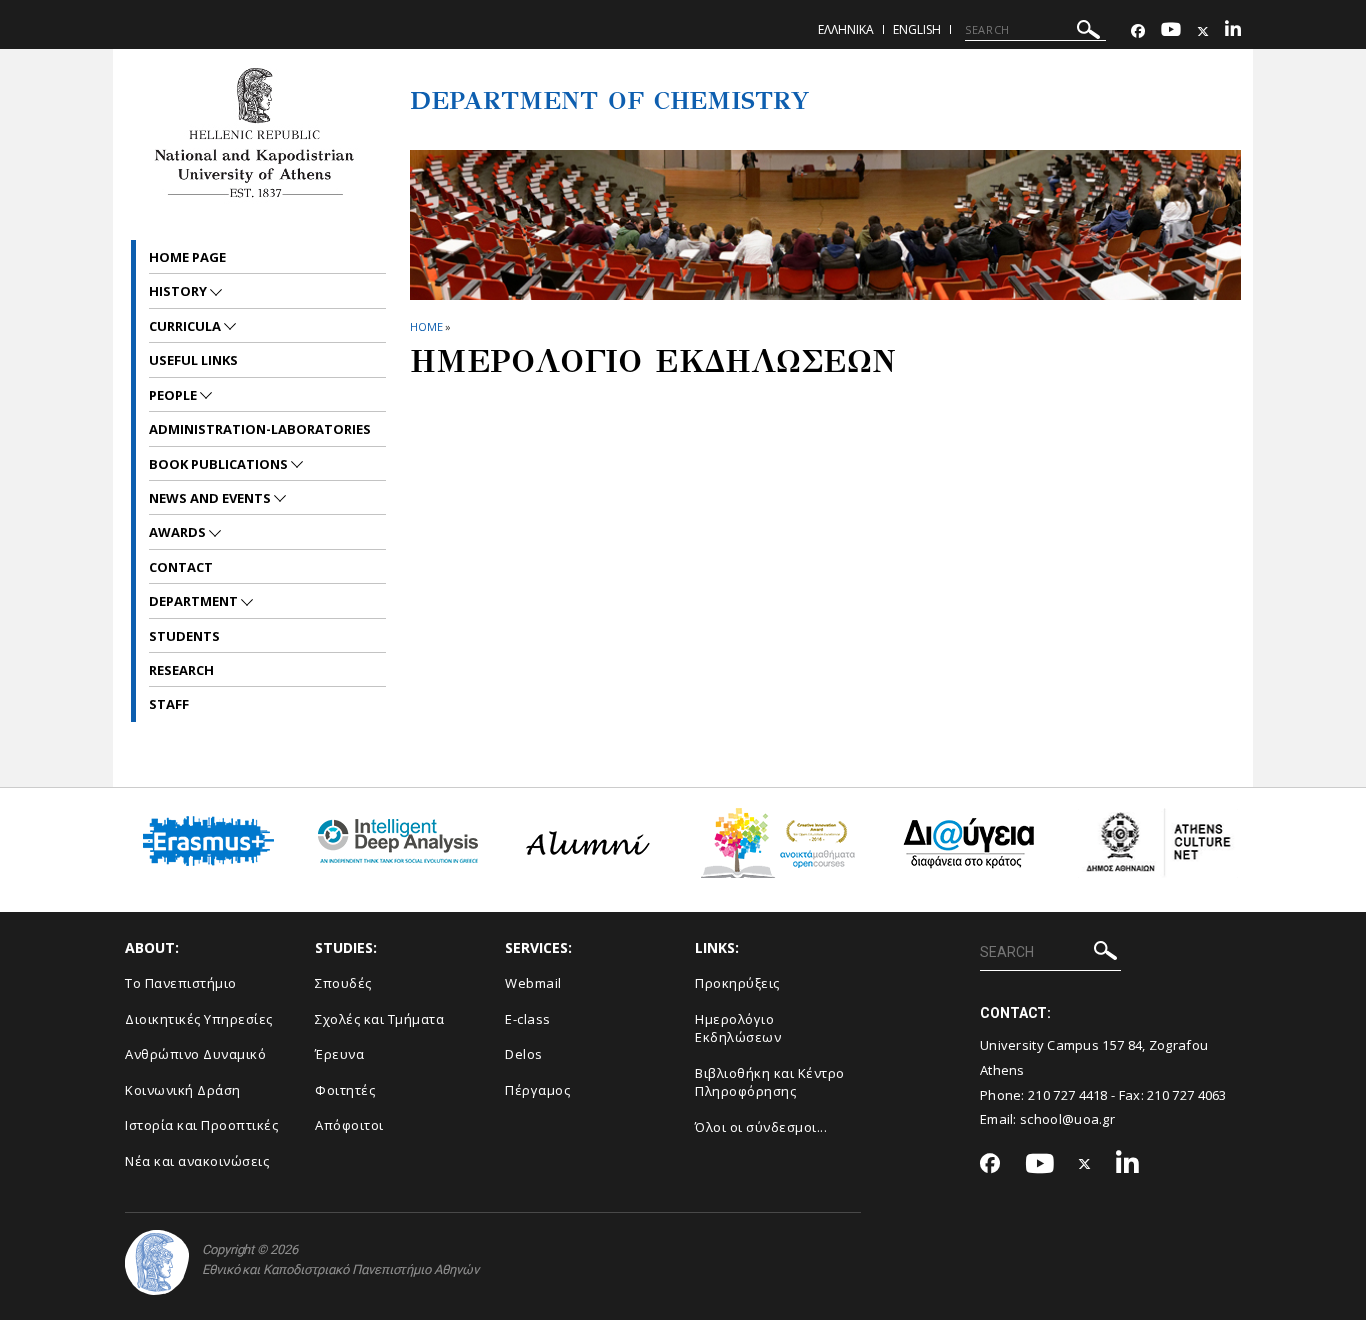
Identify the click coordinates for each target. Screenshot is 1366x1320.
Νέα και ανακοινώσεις (197, 1161)
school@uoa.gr (1067, 1119)
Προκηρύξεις (737, 983)
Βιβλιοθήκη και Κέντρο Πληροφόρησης (770, 1082)
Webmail (533, 983)
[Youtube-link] (1171, 31)
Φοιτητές (345, 1090)
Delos (524, 1054)
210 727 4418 (1068, 1095)
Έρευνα (339, 1054)
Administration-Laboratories (260, 429)
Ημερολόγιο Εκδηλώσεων (738, 1028)
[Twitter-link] (1203, 31)
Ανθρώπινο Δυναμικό (195, 1054)
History (179, 291)
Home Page (187, 257)
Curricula (186, 326)
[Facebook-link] (1138, 31)
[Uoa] (157, 1262)
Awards (179, 532)
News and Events (211, 498)
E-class (528, 1019)
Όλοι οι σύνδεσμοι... (761, 1127)
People (174, 395)
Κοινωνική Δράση (183, 1090)
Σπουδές (343, 983)
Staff (169, 704)
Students (184, 636)
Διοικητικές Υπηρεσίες (199, 1019)
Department (195, 601)
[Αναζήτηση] (1088, 32)
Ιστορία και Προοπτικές (201, 1125)
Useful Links (193, 360)
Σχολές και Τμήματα (379, 1019)
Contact (181, 567)
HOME (426, 326)
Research (181, 670)
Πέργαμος (537, 1090)
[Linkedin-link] (1233, 31)
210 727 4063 (1187, 1095)
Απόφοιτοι (349, 1125)
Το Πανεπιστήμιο (181, 983)
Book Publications (220, 464)
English (917, 29)
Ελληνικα (846, 29)
